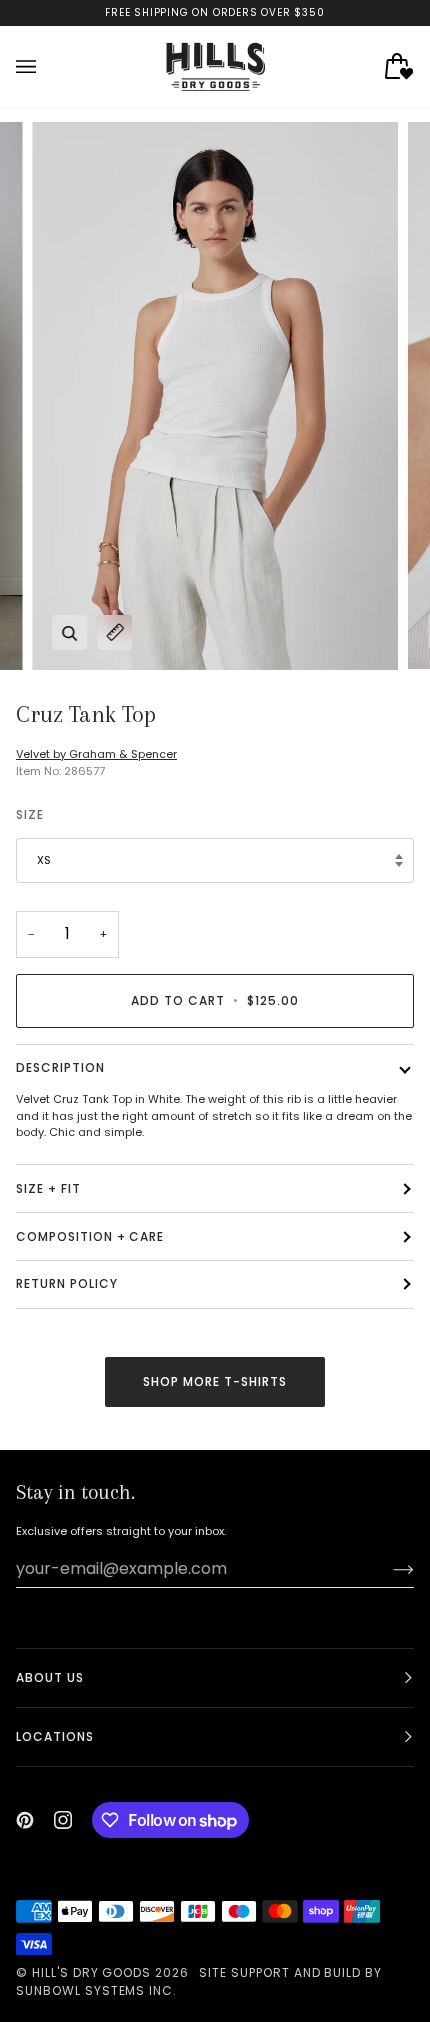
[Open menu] (46, 66)
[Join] (387, 1569)
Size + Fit (48, 1188)
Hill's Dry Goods (91, 1972)
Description (60, 1067)
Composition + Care (90, 1236)
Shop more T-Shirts (214, 1381)
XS (44, 860)
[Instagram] (63, 1820)
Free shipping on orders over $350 (214, 12)
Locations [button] (55, 1736)
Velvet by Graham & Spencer (96, 754)
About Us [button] (50, 1677)
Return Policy (66, 1283)
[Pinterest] (25, 1820)
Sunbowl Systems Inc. (96, 1990)
